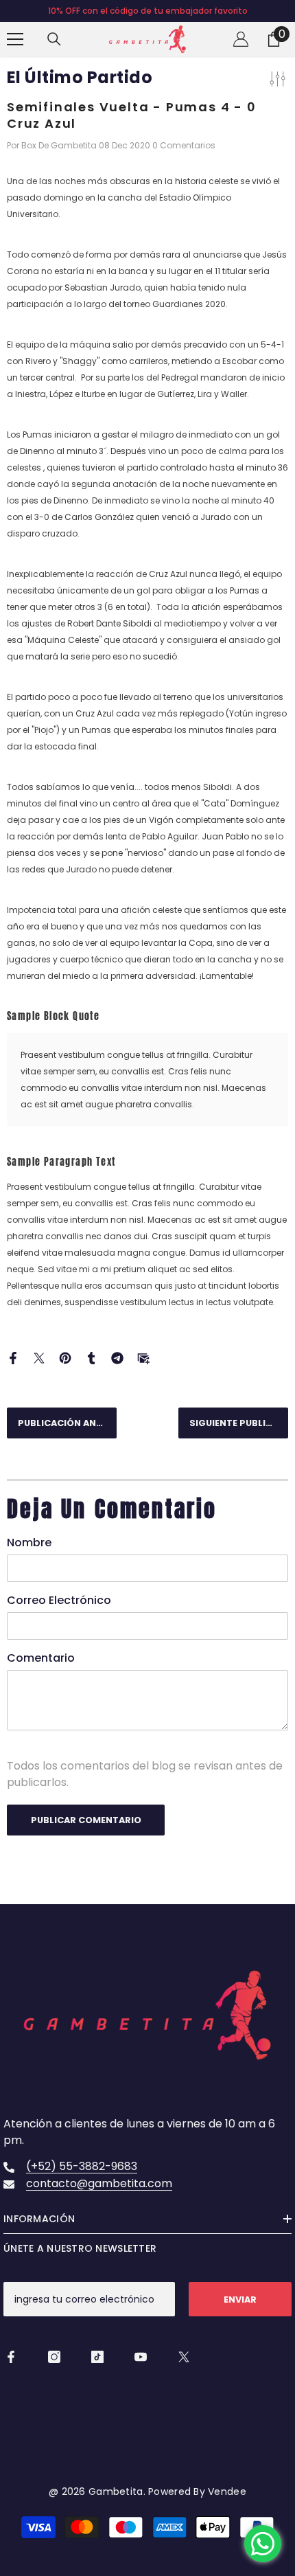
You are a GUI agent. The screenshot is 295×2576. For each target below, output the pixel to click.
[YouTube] (141, 2357)
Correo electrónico (59, 1600)
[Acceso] (241, 39)
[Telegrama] (117, 1357)
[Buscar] (54, 39)
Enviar (240, 2300)
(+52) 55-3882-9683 (82, 2166)
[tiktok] (97, 2357)
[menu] (15, 39)
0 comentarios (184, 145)
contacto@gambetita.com (99, 2183)
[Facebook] (13, 1357)
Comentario (41, 1658)
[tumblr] (91, 1357)
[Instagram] (54, 2357)
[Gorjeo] (39, 1357)
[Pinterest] (65, 1357)
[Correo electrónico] (143, 1357)
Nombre (29, 1543)
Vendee (226, 2492)
